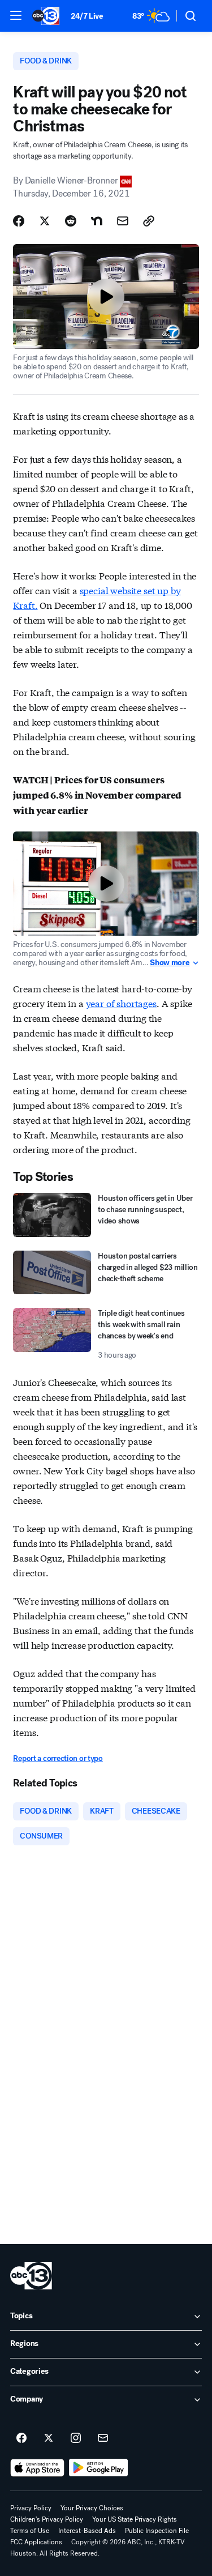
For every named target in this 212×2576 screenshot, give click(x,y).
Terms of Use (30, 2531)
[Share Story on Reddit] (71, 221)
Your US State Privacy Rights (135, 2519)
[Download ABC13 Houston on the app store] (37, 2468)
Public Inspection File (157, 2531)
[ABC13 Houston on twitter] (49, 2438)
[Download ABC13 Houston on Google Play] (99, 2468)
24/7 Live (87, 16)
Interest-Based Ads (87, 2531)
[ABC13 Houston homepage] (46, 16)
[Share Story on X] (45, 221)
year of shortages (121, 1003)
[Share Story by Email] (123, 221)
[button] (16, 15)
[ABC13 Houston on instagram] (76, 2438)
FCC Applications (36, 2542)
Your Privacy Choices (92, 2508)
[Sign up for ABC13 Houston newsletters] (103, 2438)
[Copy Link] (149, 221)
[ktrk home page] (31, 2276)
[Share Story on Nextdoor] (97, 221)
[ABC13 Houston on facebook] (21, 2438)
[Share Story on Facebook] (19, 221)
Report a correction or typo (58, 1758)
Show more (170, 963)
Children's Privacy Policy (47, 2519)
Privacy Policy (31, 2508)
